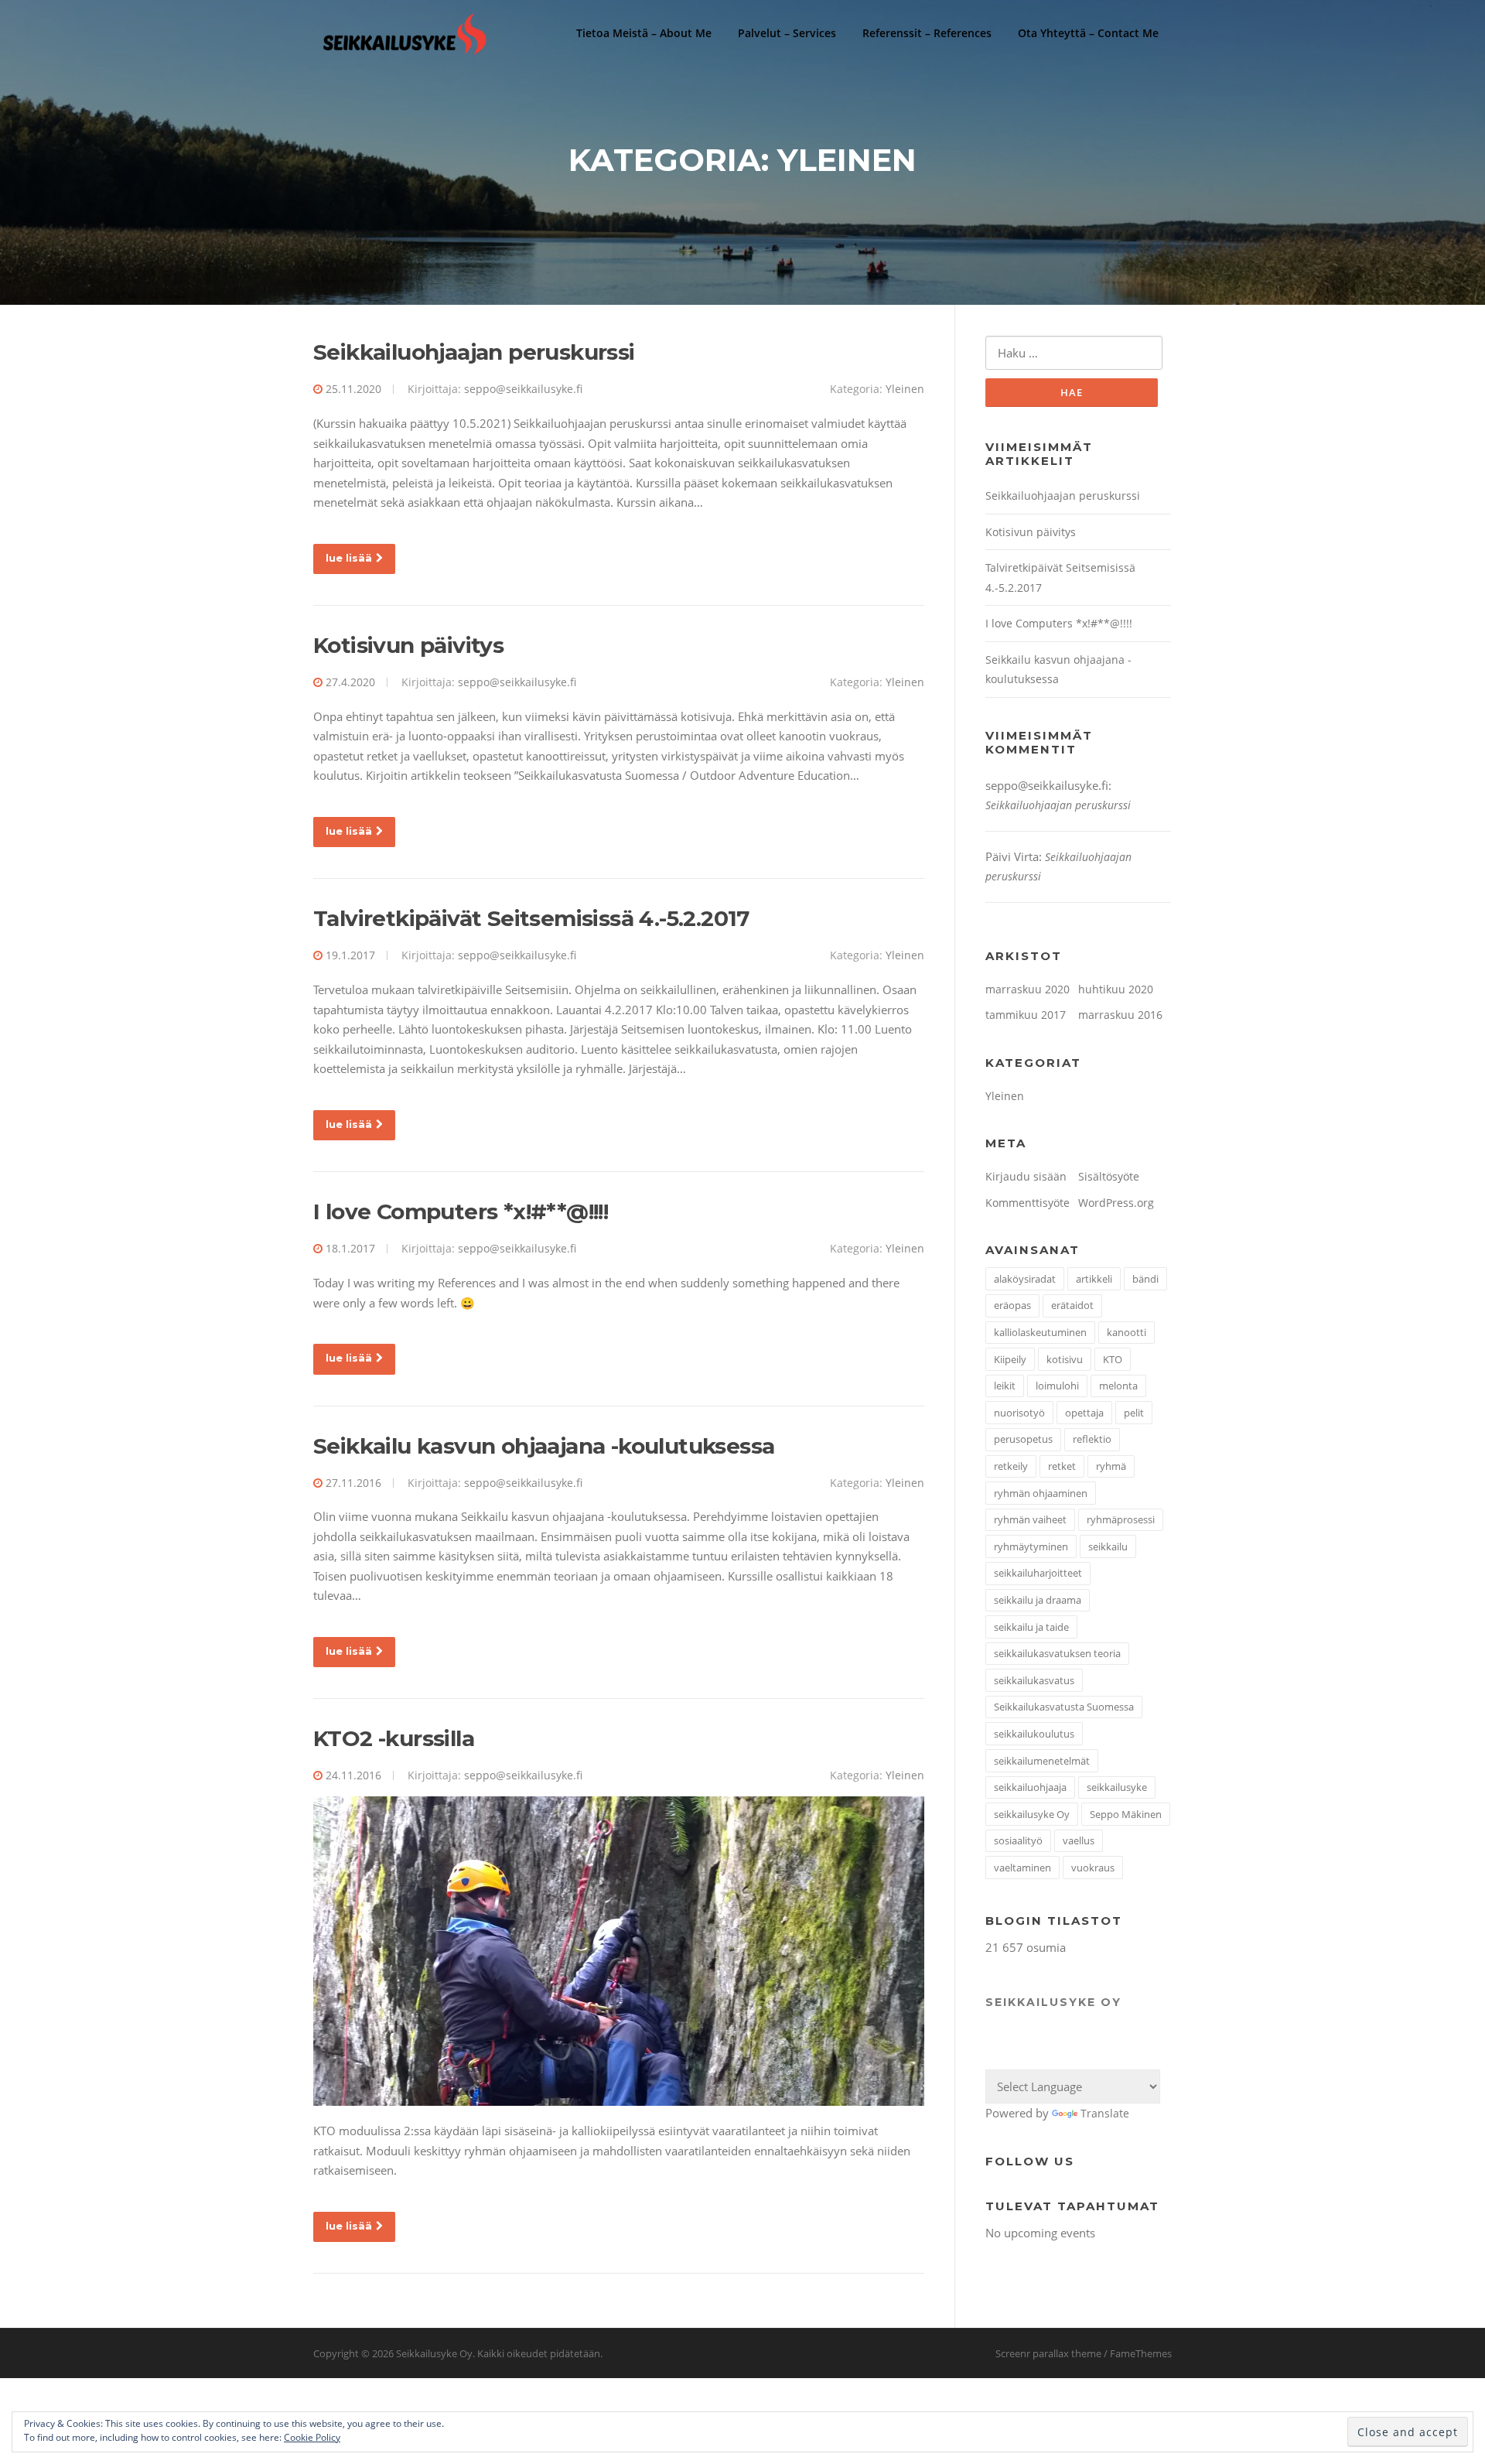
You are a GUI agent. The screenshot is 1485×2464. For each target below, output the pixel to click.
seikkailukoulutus (1034, 1734)
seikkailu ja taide (1031, 1627)
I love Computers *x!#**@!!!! (461, 1211)
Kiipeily (1010, 1359)
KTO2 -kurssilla (394, 1738)
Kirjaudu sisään (1026, 1176)
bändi (1145, 1279)
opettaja (1084, 1413)
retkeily (1011, 1466)
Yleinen (905, 389)
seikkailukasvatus (1034, 1680)
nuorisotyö (1019, 1413)
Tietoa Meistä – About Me (644, 33)
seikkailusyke (1117, 1787)
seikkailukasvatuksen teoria (1057, 1653)
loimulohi (1057, 1386)
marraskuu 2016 (1120, 1015)
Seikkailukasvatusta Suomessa (1064, 1707)
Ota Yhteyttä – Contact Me (1088, 33)
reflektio (1092, 1439)
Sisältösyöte (1109, 1176)
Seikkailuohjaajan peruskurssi (474, 352)
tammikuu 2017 (1026, 1015)
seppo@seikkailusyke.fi (523, 389)
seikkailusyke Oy (1032, 1814)
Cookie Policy (312, 2437)
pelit (1134, 1413)
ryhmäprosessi (1121, 1519)
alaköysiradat (1025, 1279)
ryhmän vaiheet (1030, 1519)
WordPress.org (1116, 1203)
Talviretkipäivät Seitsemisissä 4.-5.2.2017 (531, 918)
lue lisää (349, 558)
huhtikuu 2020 (1116, 989)
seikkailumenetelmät (1042, 1761)
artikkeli (1094, 1279)
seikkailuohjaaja (1030, 1787)
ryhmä (1111, 1466)
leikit (1005, 1386)
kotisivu (1065, 1359)
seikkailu (1108, 1546)
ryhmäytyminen (1031, 1546)
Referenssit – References (927, 33)
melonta (1118, 1386)
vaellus (1079, 1840)
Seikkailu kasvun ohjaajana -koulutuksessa (544, 1446)
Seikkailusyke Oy (1053, 2002)
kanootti (1127, 1332)
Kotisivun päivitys (408, 645)
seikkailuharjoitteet (1038, 1573)
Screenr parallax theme (1048, 2353)
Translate (1105, 2113)
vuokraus (1093, 1868)
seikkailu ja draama (1038, 1600)
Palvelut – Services (787, 33)
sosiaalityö (1018, 1840)
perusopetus (1023, 1439)
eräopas (1012, 1305)
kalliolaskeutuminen (1040, 1332)
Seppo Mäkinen (1126, 1814)
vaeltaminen (1022, 1868)
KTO (1113, 1359)
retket (1062, 1466)
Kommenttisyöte (1028, 1203)
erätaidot (1072, 1305)
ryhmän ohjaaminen (1041, 1493)
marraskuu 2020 (1028, 989)
